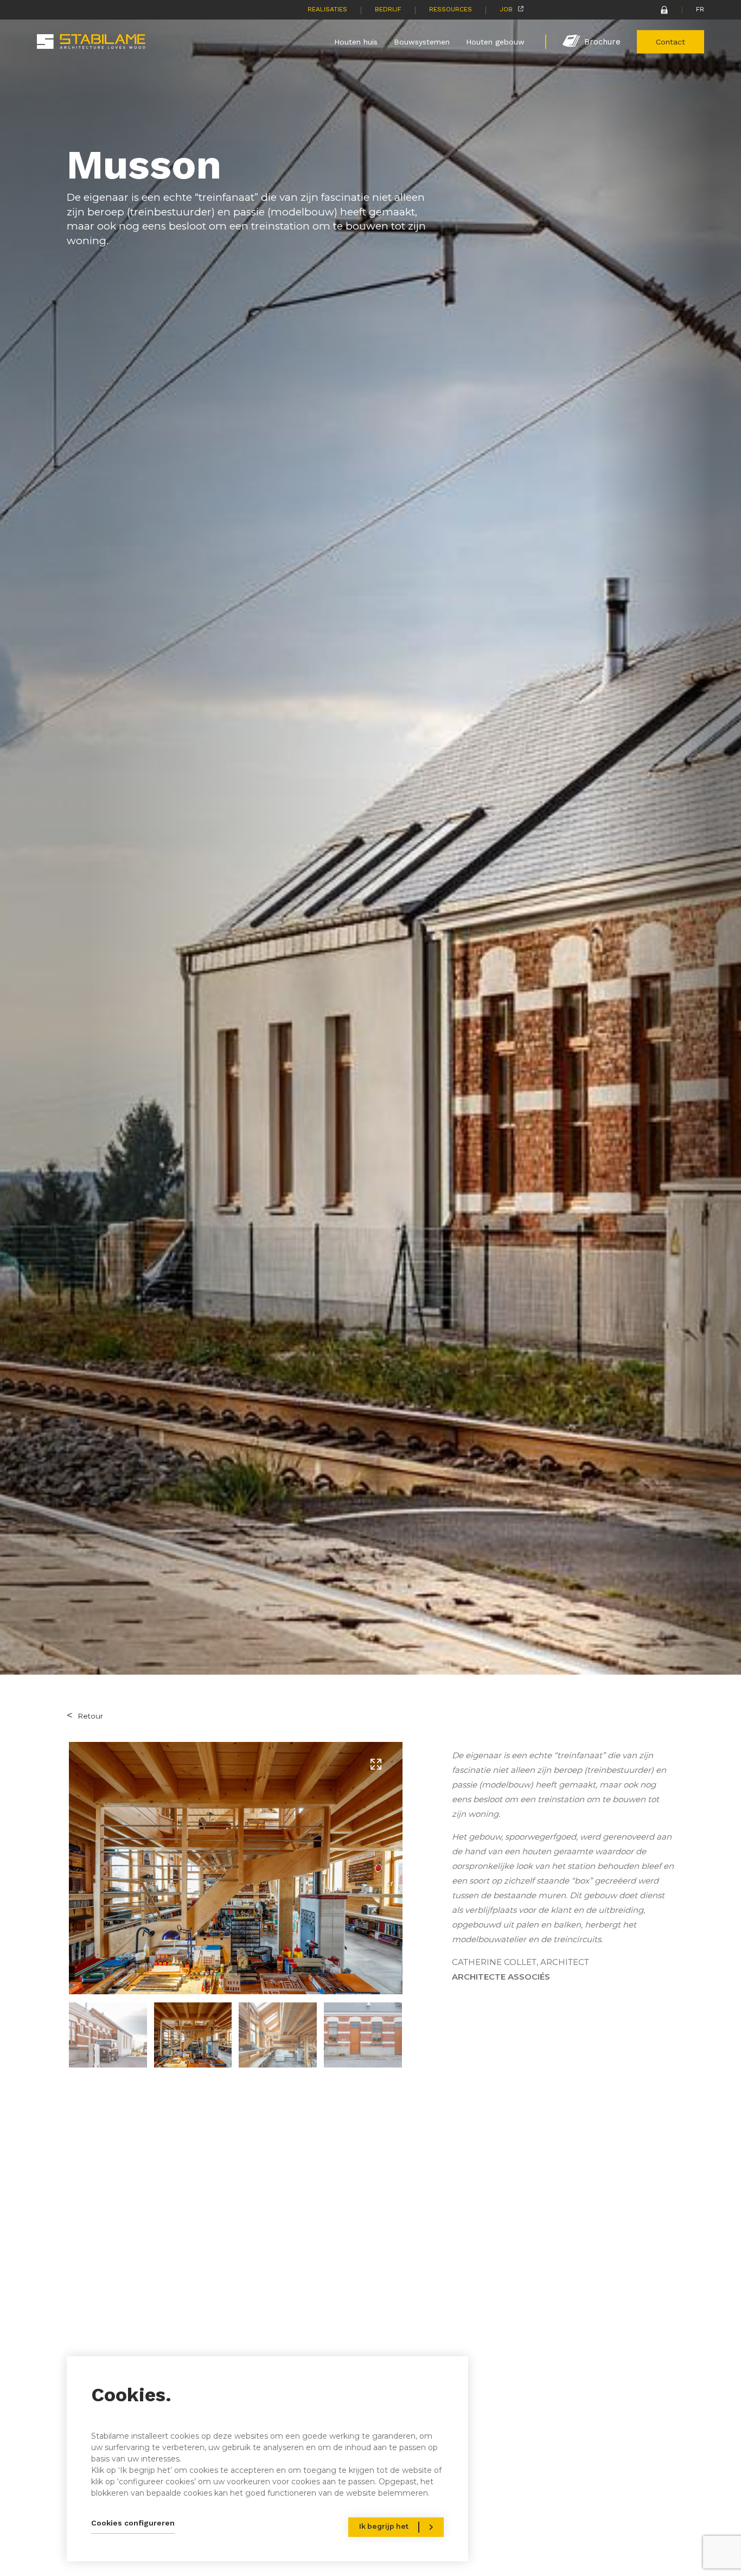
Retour (90, 1716)
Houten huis (356, 41)
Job (506, 9)
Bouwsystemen (422, 41)
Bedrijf (388, 9)
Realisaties (327, 9)
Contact (670, 41)
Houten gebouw (495, 41)
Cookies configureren (133, 2523)
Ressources (451, 9)
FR (700, 9)
